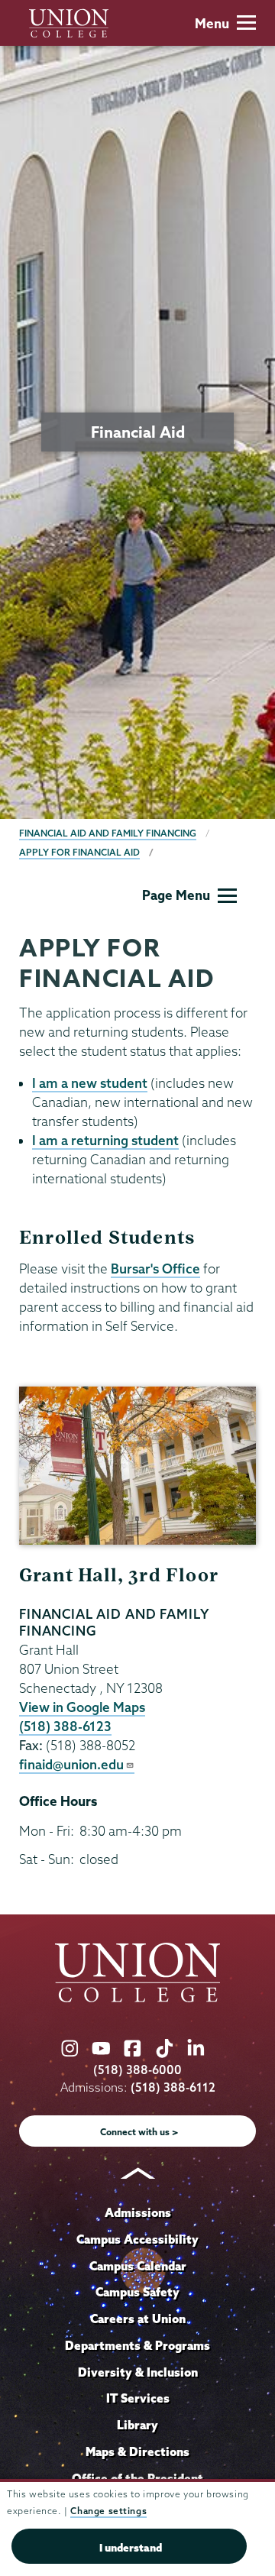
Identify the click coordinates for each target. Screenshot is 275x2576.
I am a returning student (105, 1140)
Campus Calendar (138, 2266)
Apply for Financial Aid (79, 852)
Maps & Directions (137, 2451)
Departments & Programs (137, 2345)
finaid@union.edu (71, 1764)
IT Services (138, 2398)
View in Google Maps (82, 1707)
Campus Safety (137, 2292)
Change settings (108, 2511)
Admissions (138, 2212)
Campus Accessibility (137, 2239)
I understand (131, 2548)
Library (137, 2425)
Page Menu (176, 895)
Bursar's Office (155, 1269)
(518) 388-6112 (173, 2087)
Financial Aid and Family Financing (108, 833)
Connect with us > (139, 2132)
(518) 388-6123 (65, 1726)
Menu (212, 23)
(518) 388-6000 (137, 2070)
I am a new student (90, 1083)
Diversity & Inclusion (138, 2372)
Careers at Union (138, 2319)
